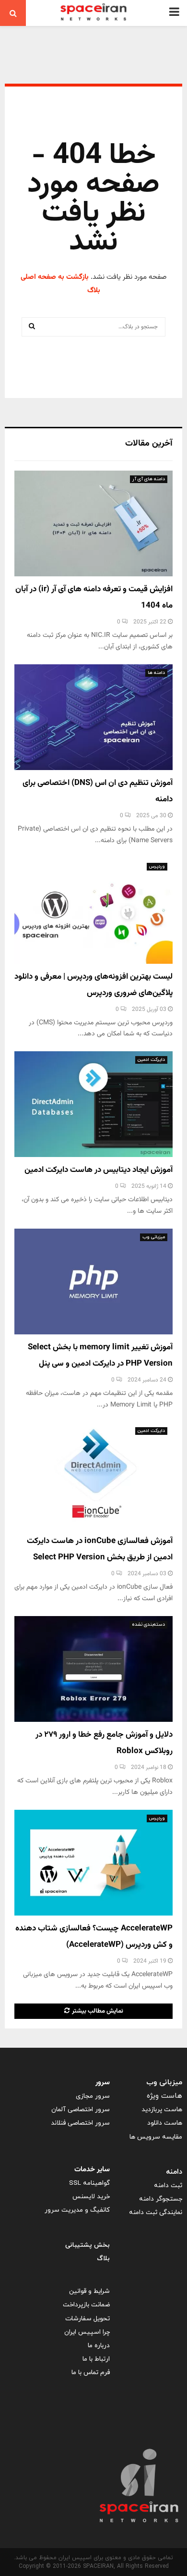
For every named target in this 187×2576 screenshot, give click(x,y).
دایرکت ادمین (151, 1060)
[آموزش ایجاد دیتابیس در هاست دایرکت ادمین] (93, 1104)
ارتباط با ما (96, 2359)
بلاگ (103, 2259)
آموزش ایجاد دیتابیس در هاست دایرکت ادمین (99, 1170)
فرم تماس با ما (91, 2372)
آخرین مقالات (149, 444)
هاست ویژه (164, 2096)
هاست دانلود (165, 2123)
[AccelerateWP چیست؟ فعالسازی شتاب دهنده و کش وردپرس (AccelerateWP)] (93, 1863)
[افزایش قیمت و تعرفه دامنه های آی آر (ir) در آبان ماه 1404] (93, 523)
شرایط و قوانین (89, 2291)
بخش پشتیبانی (88, 2245)
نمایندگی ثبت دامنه (156, 2212)
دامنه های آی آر (149, 479)
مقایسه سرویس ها (156, 2137)
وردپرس (157, 866)
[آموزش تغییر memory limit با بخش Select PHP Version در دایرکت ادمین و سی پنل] (93, 1282)
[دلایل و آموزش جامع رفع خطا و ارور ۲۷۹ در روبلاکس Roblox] (93, 1669)
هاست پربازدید (162, 2109)
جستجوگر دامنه (161, 2199)
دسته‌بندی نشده (148, 1624)
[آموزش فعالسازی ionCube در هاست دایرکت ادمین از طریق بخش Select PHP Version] (93, 1475)
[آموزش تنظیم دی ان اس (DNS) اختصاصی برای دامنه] (93, 717)
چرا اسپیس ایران (87, 2332)
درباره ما (99, 2346)
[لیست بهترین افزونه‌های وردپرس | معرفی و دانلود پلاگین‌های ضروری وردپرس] (93, 911)
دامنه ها (156, 673)
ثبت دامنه (168, 2185)
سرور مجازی (93, 2096)
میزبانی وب (154, 1237)
